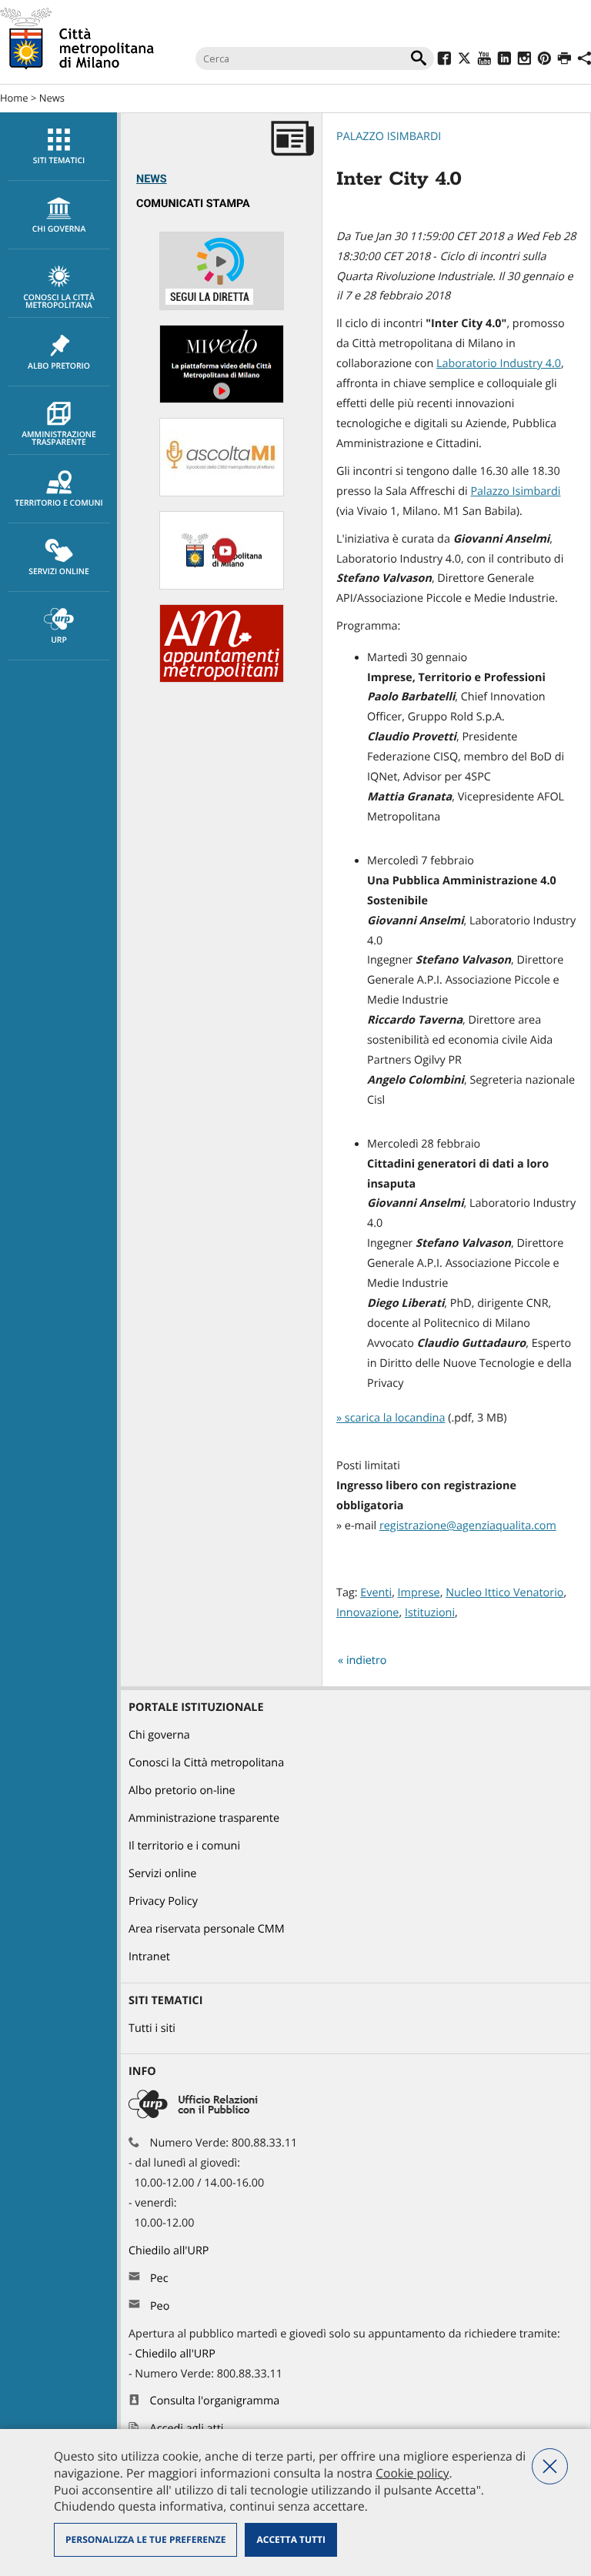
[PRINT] (564, 60)
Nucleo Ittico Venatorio (504, 1593)
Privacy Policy (163, 1901)
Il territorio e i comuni (184, 1846)
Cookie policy (412, 2473)
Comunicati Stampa (193, 204)
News (52, 98)
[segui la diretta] (222, 307)
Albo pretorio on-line (182, 1791)
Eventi (376, 1593)
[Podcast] (222, 493)
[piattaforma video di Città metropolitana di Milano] (222, 400)
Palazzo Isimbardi (389, 137)
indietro (367, 1661)
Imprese (419, 1593)
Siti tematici (59, 161)
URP (59, 640)
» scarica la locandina (391, 1418)
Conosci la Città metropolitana (59, 302)
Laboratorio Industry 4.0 (499, 364)
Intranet (149, 1957)
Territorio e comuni (58, 503)
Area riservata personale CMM (207, 1929)
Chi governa (159, 1735)
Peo (160, 2306)
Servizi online (58, 572)
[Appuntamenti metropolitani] (222, 679)
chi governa (59, 229)
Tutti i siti (152, 2028)
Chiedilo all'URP (170, 2251)
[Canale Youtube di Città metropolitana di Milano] (222, 586)
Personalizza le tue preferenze (145, 2539)
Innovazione (367, 1613)
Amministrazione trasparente (59, 439)
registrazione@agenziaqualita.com (468, 1526)
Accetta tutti (290, 2539)
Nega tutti (550, 2466)
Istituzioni (430, 1613)
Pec (159, 2279)
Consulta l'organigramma (215, 2401)
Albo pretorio (59, 366)
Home (14, 98)
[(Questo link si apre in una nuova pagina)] (444, 60)
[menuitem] (58, 147)
